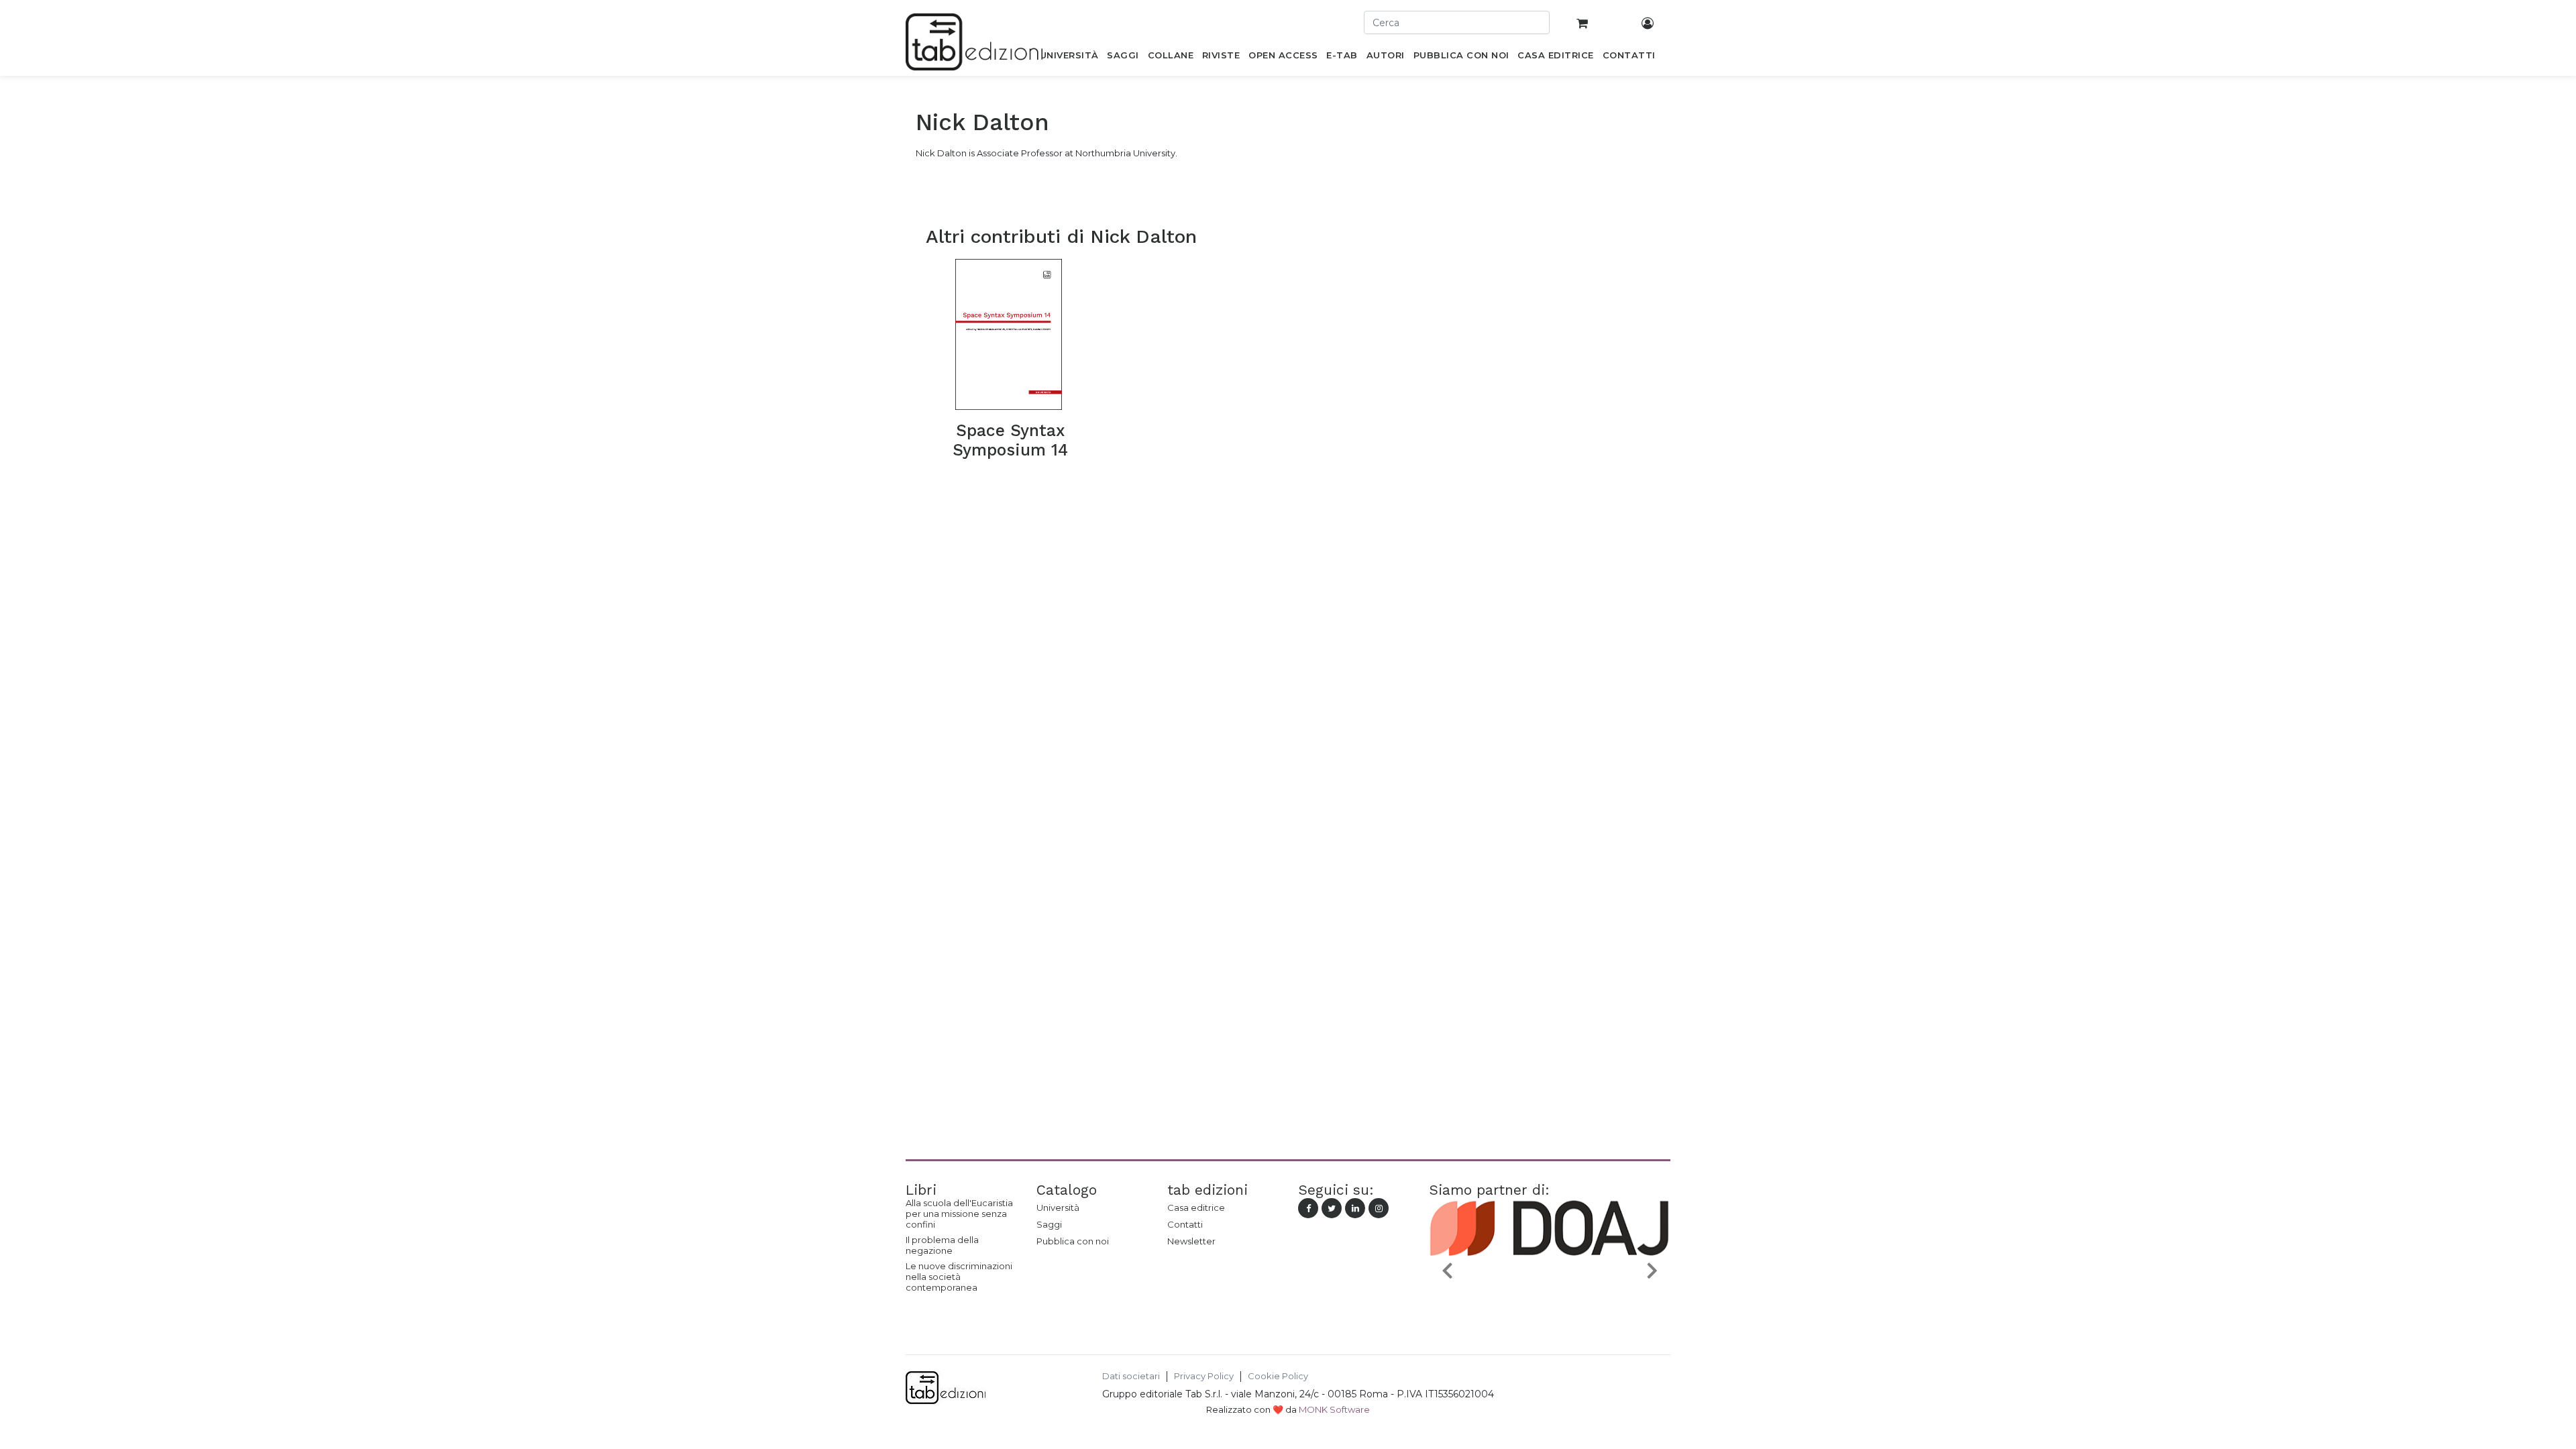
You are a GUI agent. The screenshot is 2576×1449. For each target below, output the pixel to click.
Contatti (1185, 1224)
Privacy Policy (1204, 1376)
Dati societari (1131, 1376)
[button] (1447, 1270)
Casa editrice (1196, 1207)
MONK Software (1334, 1409)
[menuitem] (1069, 58)
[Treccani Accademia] (1556, 1301)
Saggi (1049, 1224)
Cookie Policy (1278, 1376)
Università (1058, 1207)
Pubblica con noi (1073, 1241)
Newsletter (1191, 1241)
